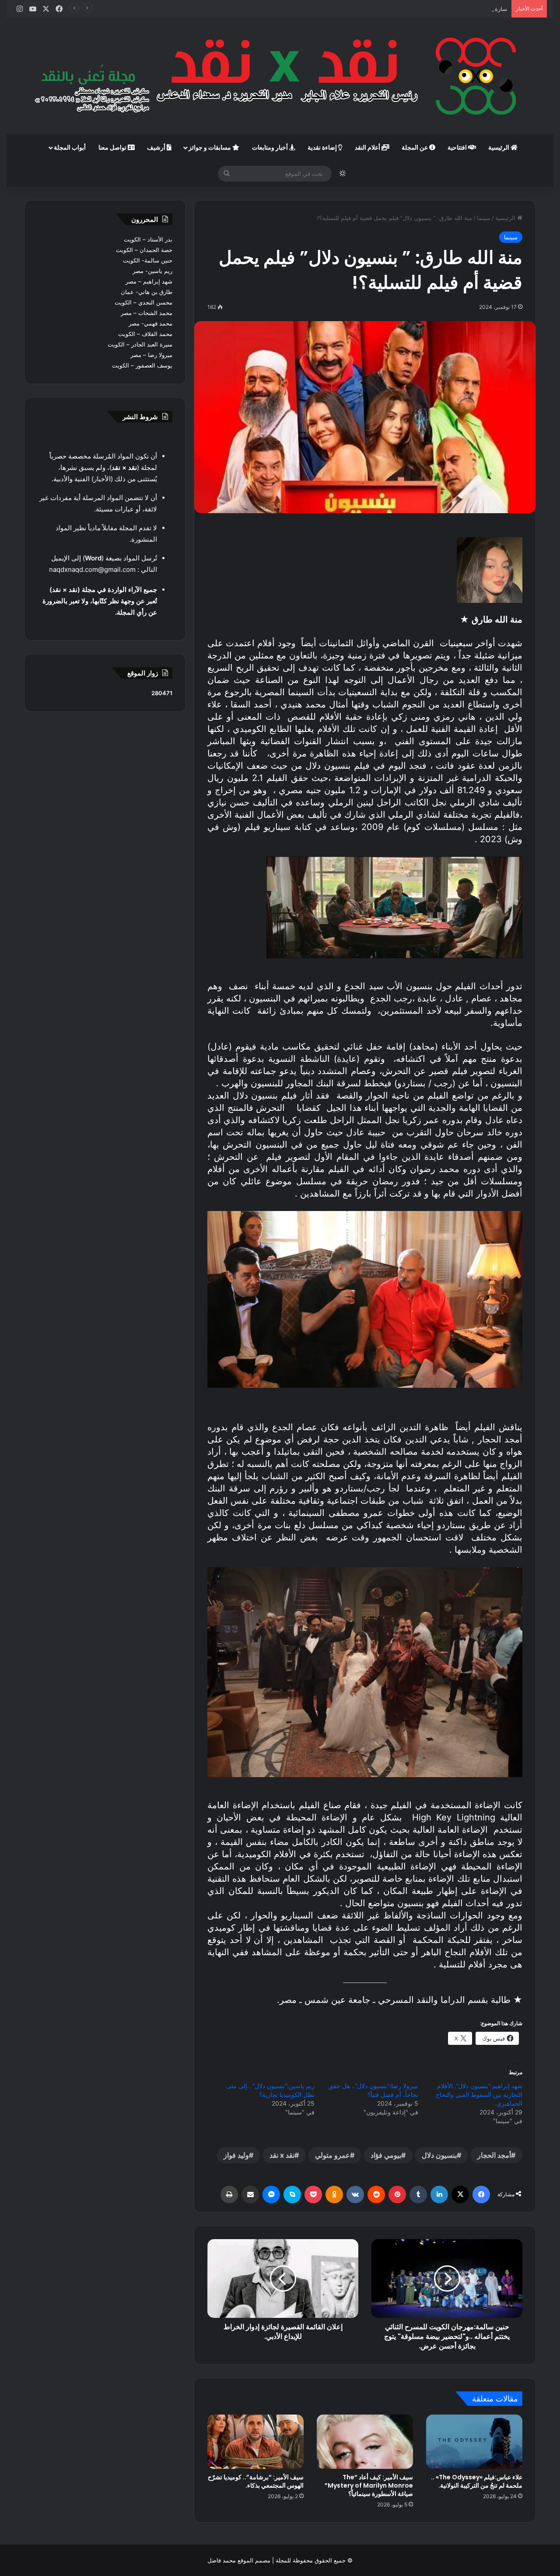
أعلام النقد (368, 147)
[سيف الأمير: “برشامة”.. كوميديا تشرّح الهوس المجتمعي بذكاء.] (255, 2442)
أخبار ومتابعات (271, 147)
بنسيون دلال (439, 2155)
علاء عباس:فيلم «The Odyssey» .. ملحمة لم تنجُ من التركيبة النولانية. (477, 2481)
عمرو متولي (332, 2155)
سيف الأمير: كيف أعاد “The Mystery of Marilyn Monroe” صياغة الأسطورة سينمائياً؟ (369, 2485)
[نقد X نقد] (280, 76)
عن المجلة (415, 147)
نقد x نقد (282, 2155)
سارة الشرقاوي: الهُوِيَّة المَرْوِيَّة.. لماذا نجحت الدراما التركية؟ (435, 9)
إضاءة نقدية (323, 147)
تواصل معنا (113, 147)
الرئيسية (499, 147)
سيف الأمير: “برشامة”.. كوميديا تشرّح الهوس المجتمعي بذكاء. (256, 2481)
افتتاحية (458, 147)
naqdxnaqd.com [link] (73, 569)
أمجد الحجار (494, 2155)
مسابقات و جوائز (210, 147)
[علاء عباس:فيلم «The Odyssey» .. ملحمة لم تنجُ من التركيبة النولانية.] (474, 2442)
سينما (484, 218)
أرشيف (157, 147)
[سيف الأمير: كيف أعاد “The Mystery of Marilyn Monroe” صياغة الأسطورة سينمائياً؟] (365, 2442)
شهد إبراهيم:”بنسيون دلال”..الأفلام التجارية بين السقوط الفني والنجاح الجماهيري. (479, 2095)
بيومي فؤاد (386, 2155)
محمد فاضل (222, 2560)
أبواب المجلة (70, 147)
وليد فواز (236, 2155)
